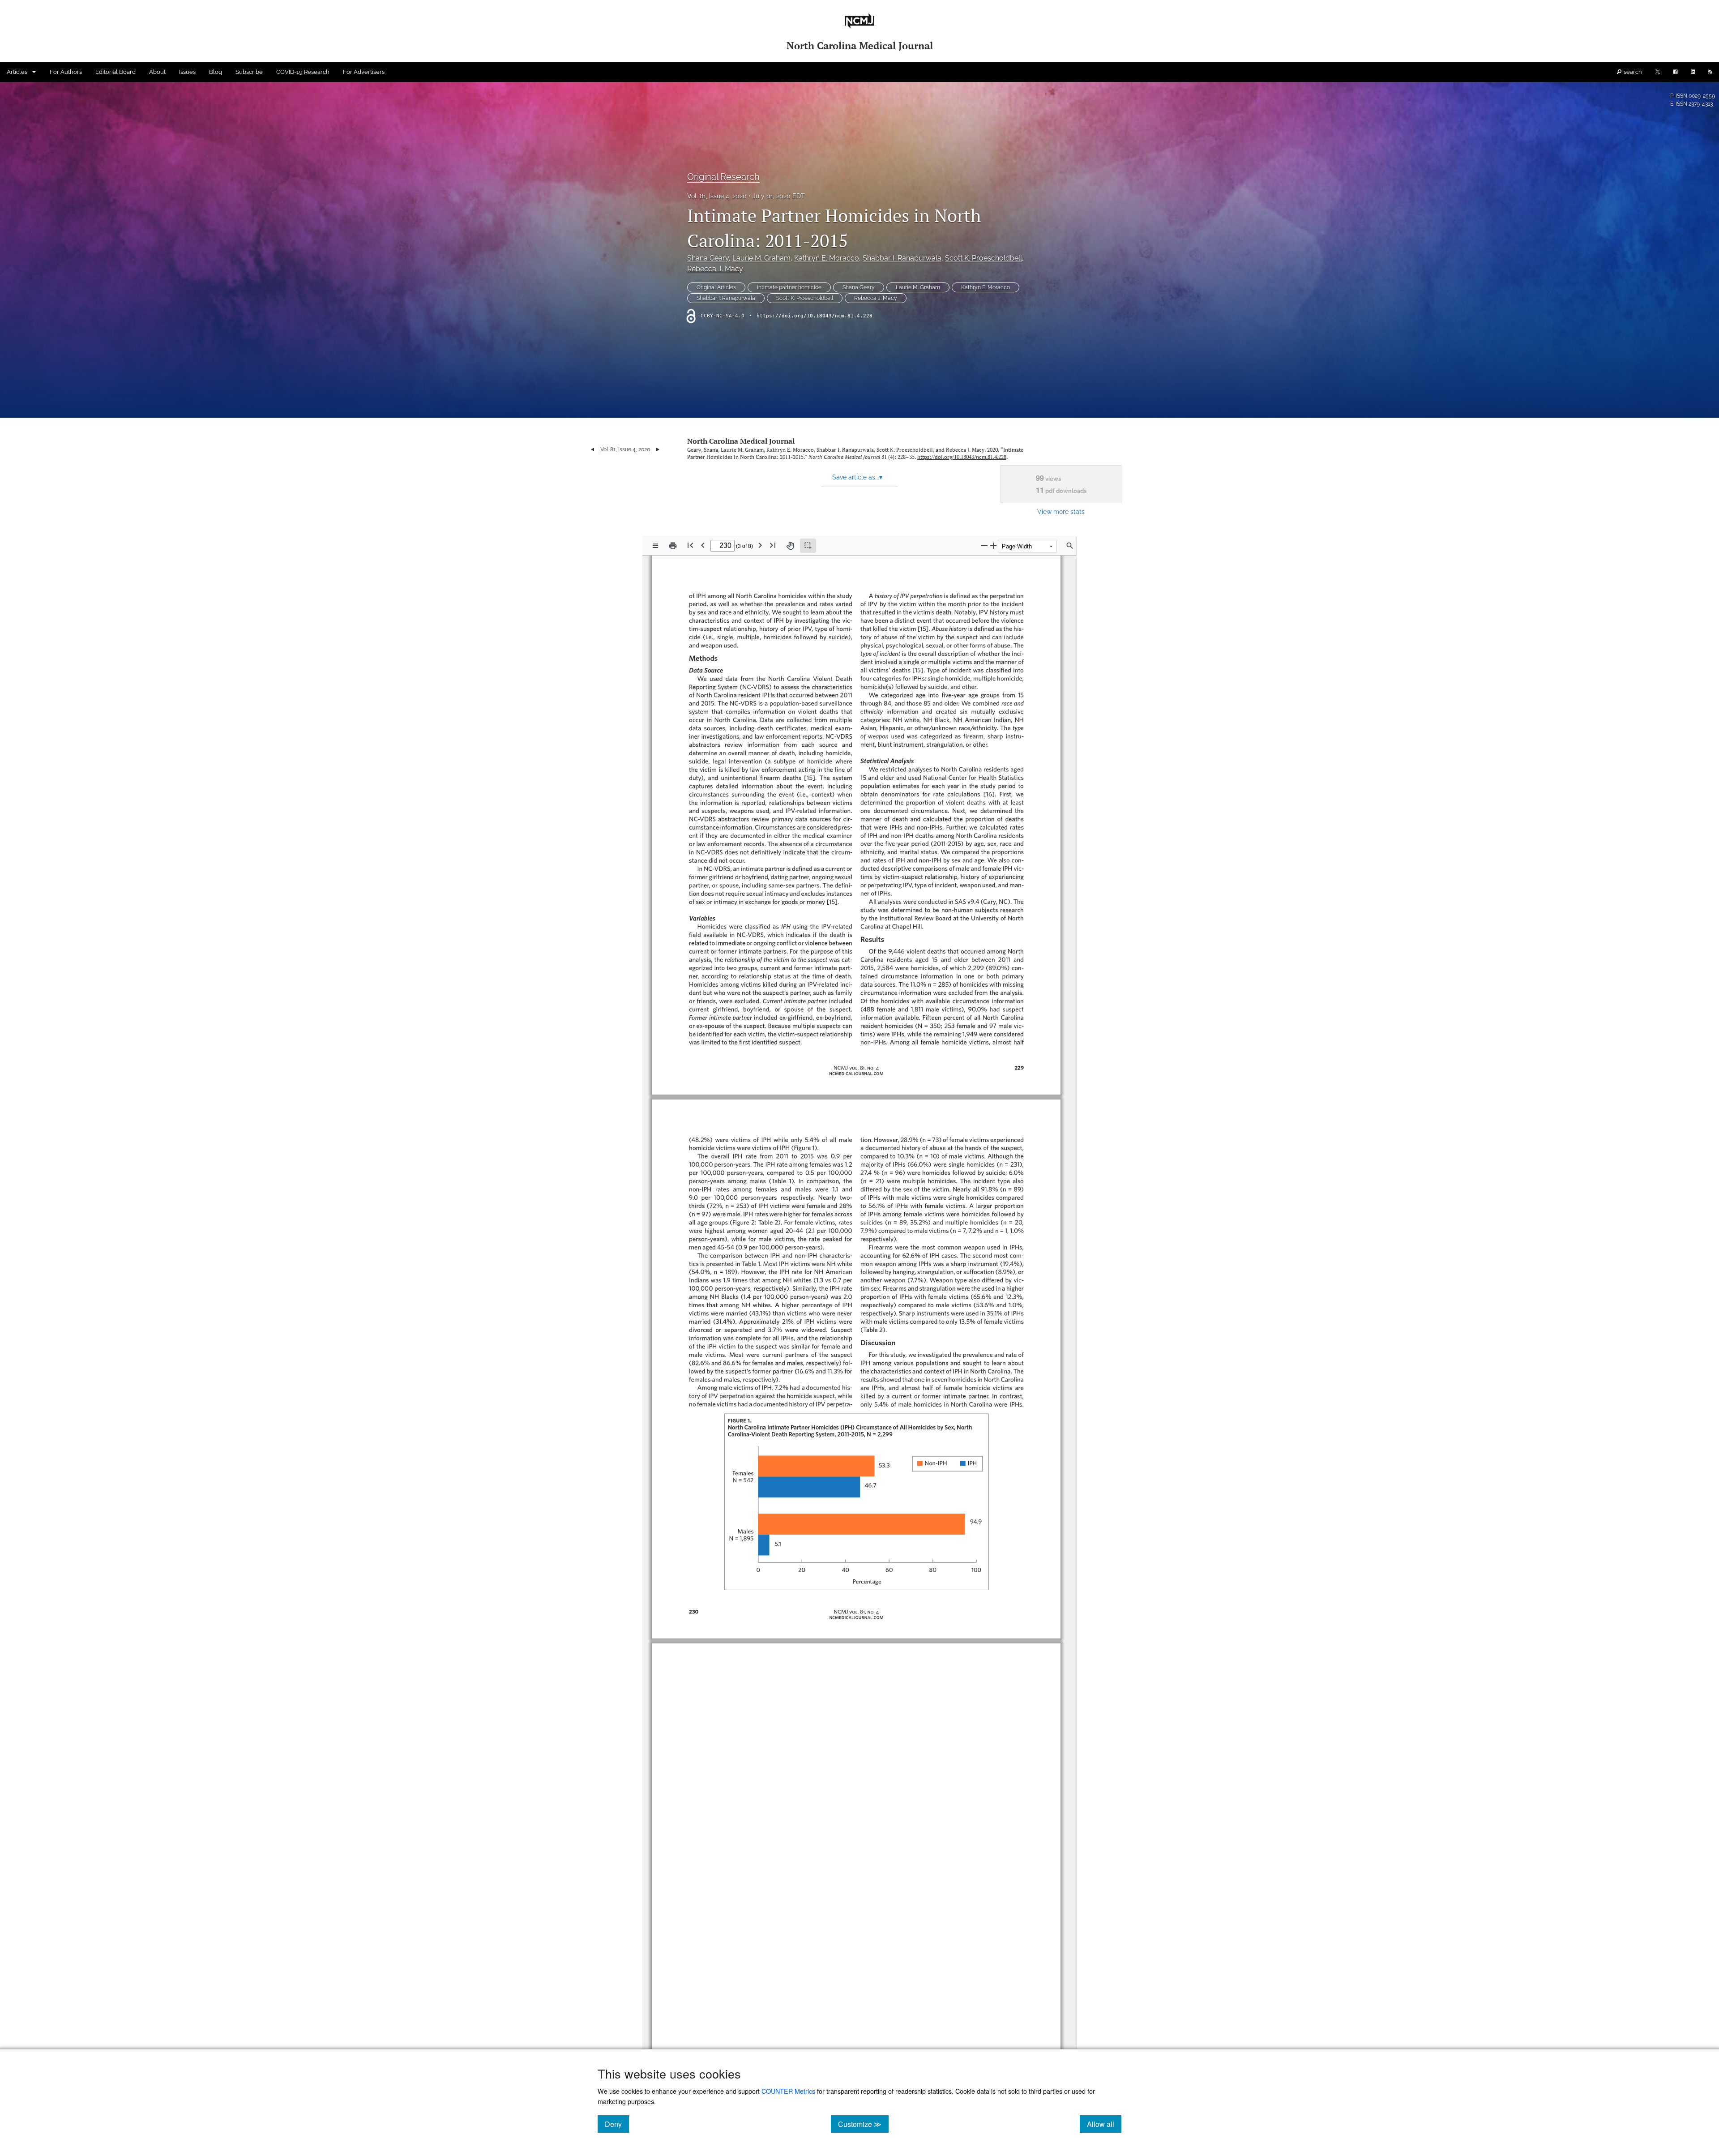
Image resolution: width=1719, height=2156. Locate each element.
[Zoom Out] (984, 545)
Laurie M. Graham (761, 258)
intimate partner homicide (789, 287)
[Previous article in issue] (592, 449)
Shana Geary (708, 258)
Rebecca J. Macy (715, 269)
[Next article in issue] (658, 449)
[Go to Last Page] (773, 545)
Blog (216, 72)
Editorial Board (115, 72)
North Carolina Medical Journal (741, 441)
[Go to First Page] (690, 545)
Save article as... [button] (857, 477)
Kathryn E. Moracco (827, 258)
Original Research (723, 177)
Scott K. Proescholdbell (984, 258)
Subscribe (249, 72)
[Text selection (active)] (808, 546)
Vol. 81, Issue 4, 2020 (717, 196)
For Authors (66, 72)
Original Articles (716, 287)
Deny (617, 2124)
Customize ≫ (863, 2124)
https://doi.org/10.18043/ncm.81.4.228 (815, 316)
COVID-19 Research (303, 72)
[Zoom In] (993, 545)
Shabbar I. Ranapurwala (902, 258)
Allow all (1104, 2124)
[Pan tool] (790, 546)
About (157, 72)
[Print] (673, 546)
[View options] (655, 546)
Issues (187, 72)
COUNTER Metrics (788, 2091)
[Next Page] (760, 545)
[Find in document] (1070, 546)
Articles (17, 72)
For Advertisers (364, 72)
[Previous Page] (703, 545)
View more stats (1061, 511)
